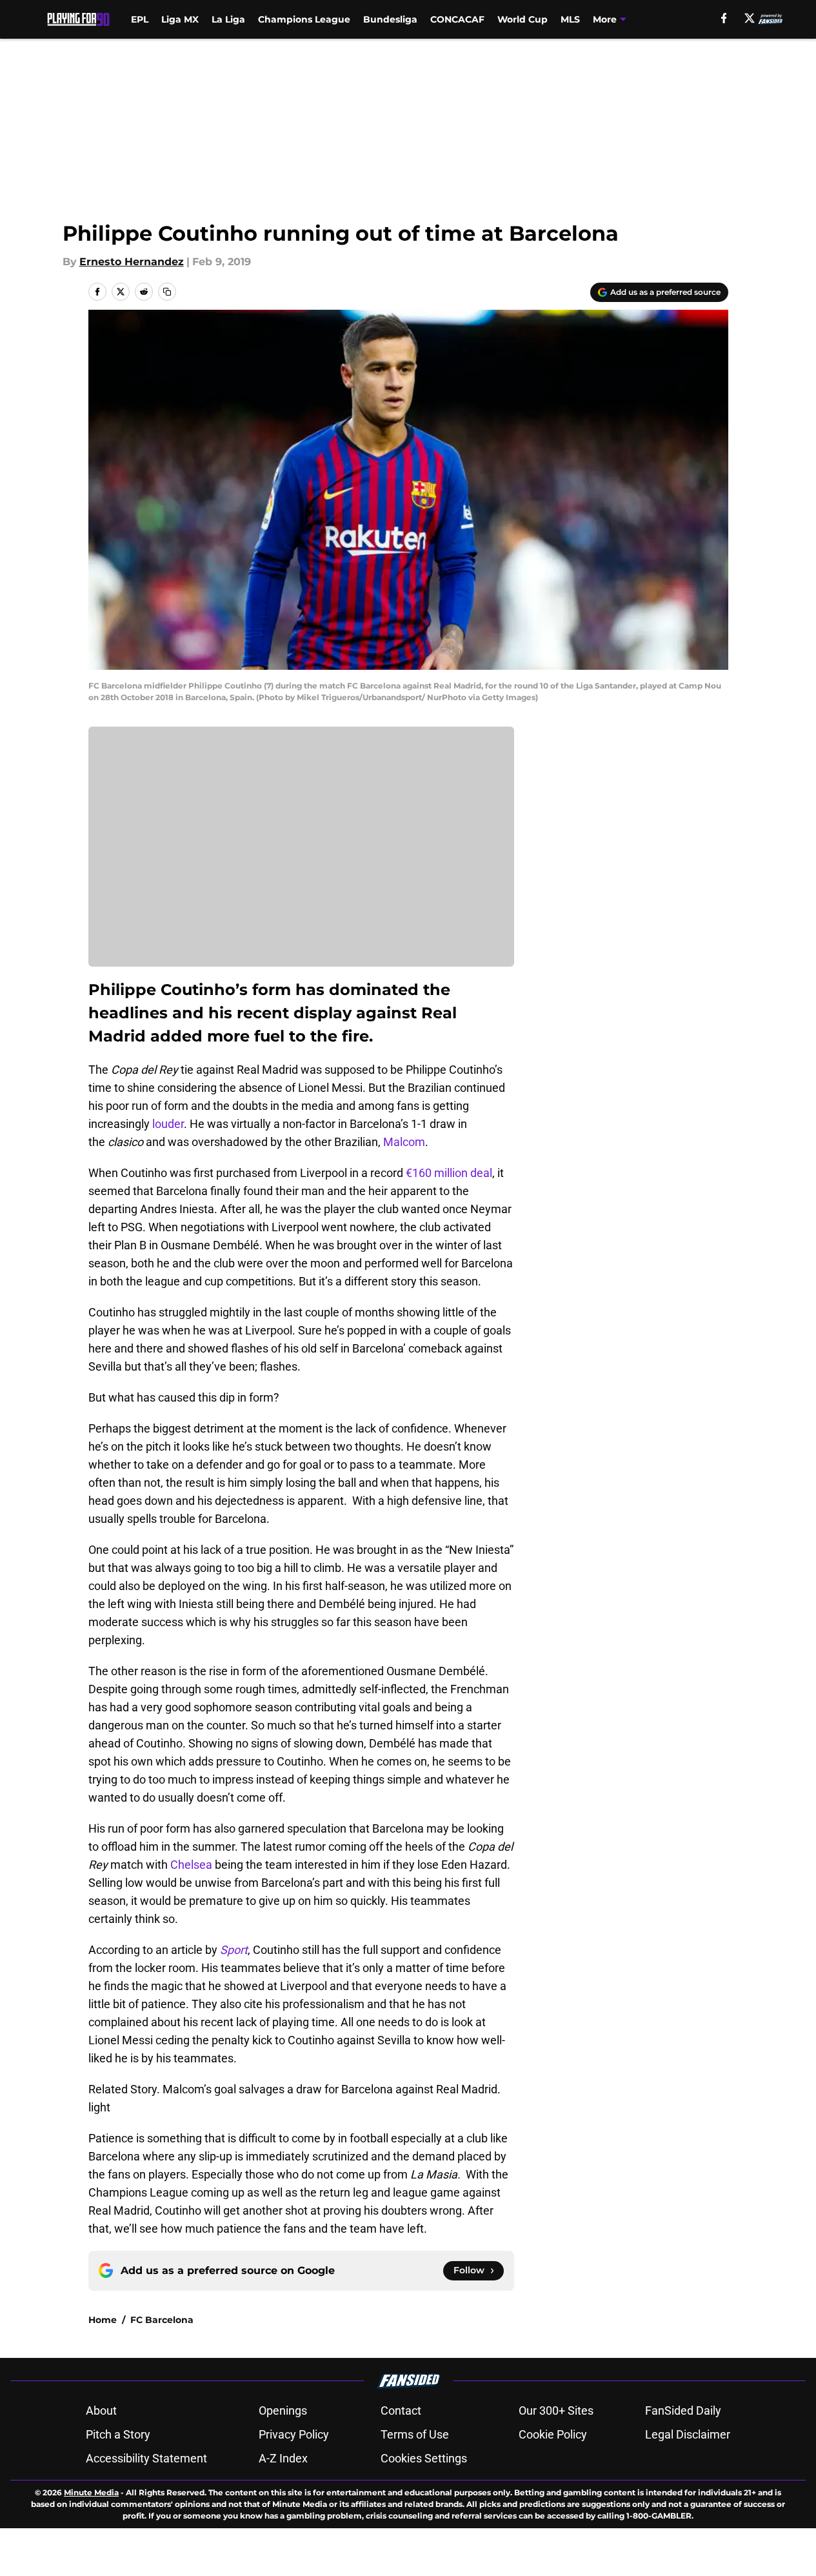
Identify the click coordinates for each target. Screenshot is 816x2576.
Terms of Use (415, 2434)
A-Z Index (283, 2458)
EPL (140, 19)
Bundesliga (390, 19)
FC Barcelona (162, 2320)
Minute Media (91, 2492)
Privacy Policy (294, 2434)
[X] (750, 18)
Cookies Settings (424, 2458)
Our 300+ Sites (556, 2410)
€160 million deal (448, 1173)
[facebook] (724, 18)
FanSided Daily (683, 2410)
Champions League (304, 19)
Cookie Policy (553, 2434)
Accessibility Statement (146, 2458)
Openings (283, 2410)
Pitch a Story (118, 2434)
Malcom (404, 1142)
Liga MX (180, 19)
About (101, 2410)
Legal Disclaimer (688, 2434)
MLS (570, 19)
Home (103, 2320)
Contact (401, 2410)
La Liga (228, 19)
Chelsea (191, 1865)
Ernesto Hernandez (132, 262)
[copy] (167, 292)
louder (168, 1124)
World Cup (522, 19)
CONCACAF (457, 19)
